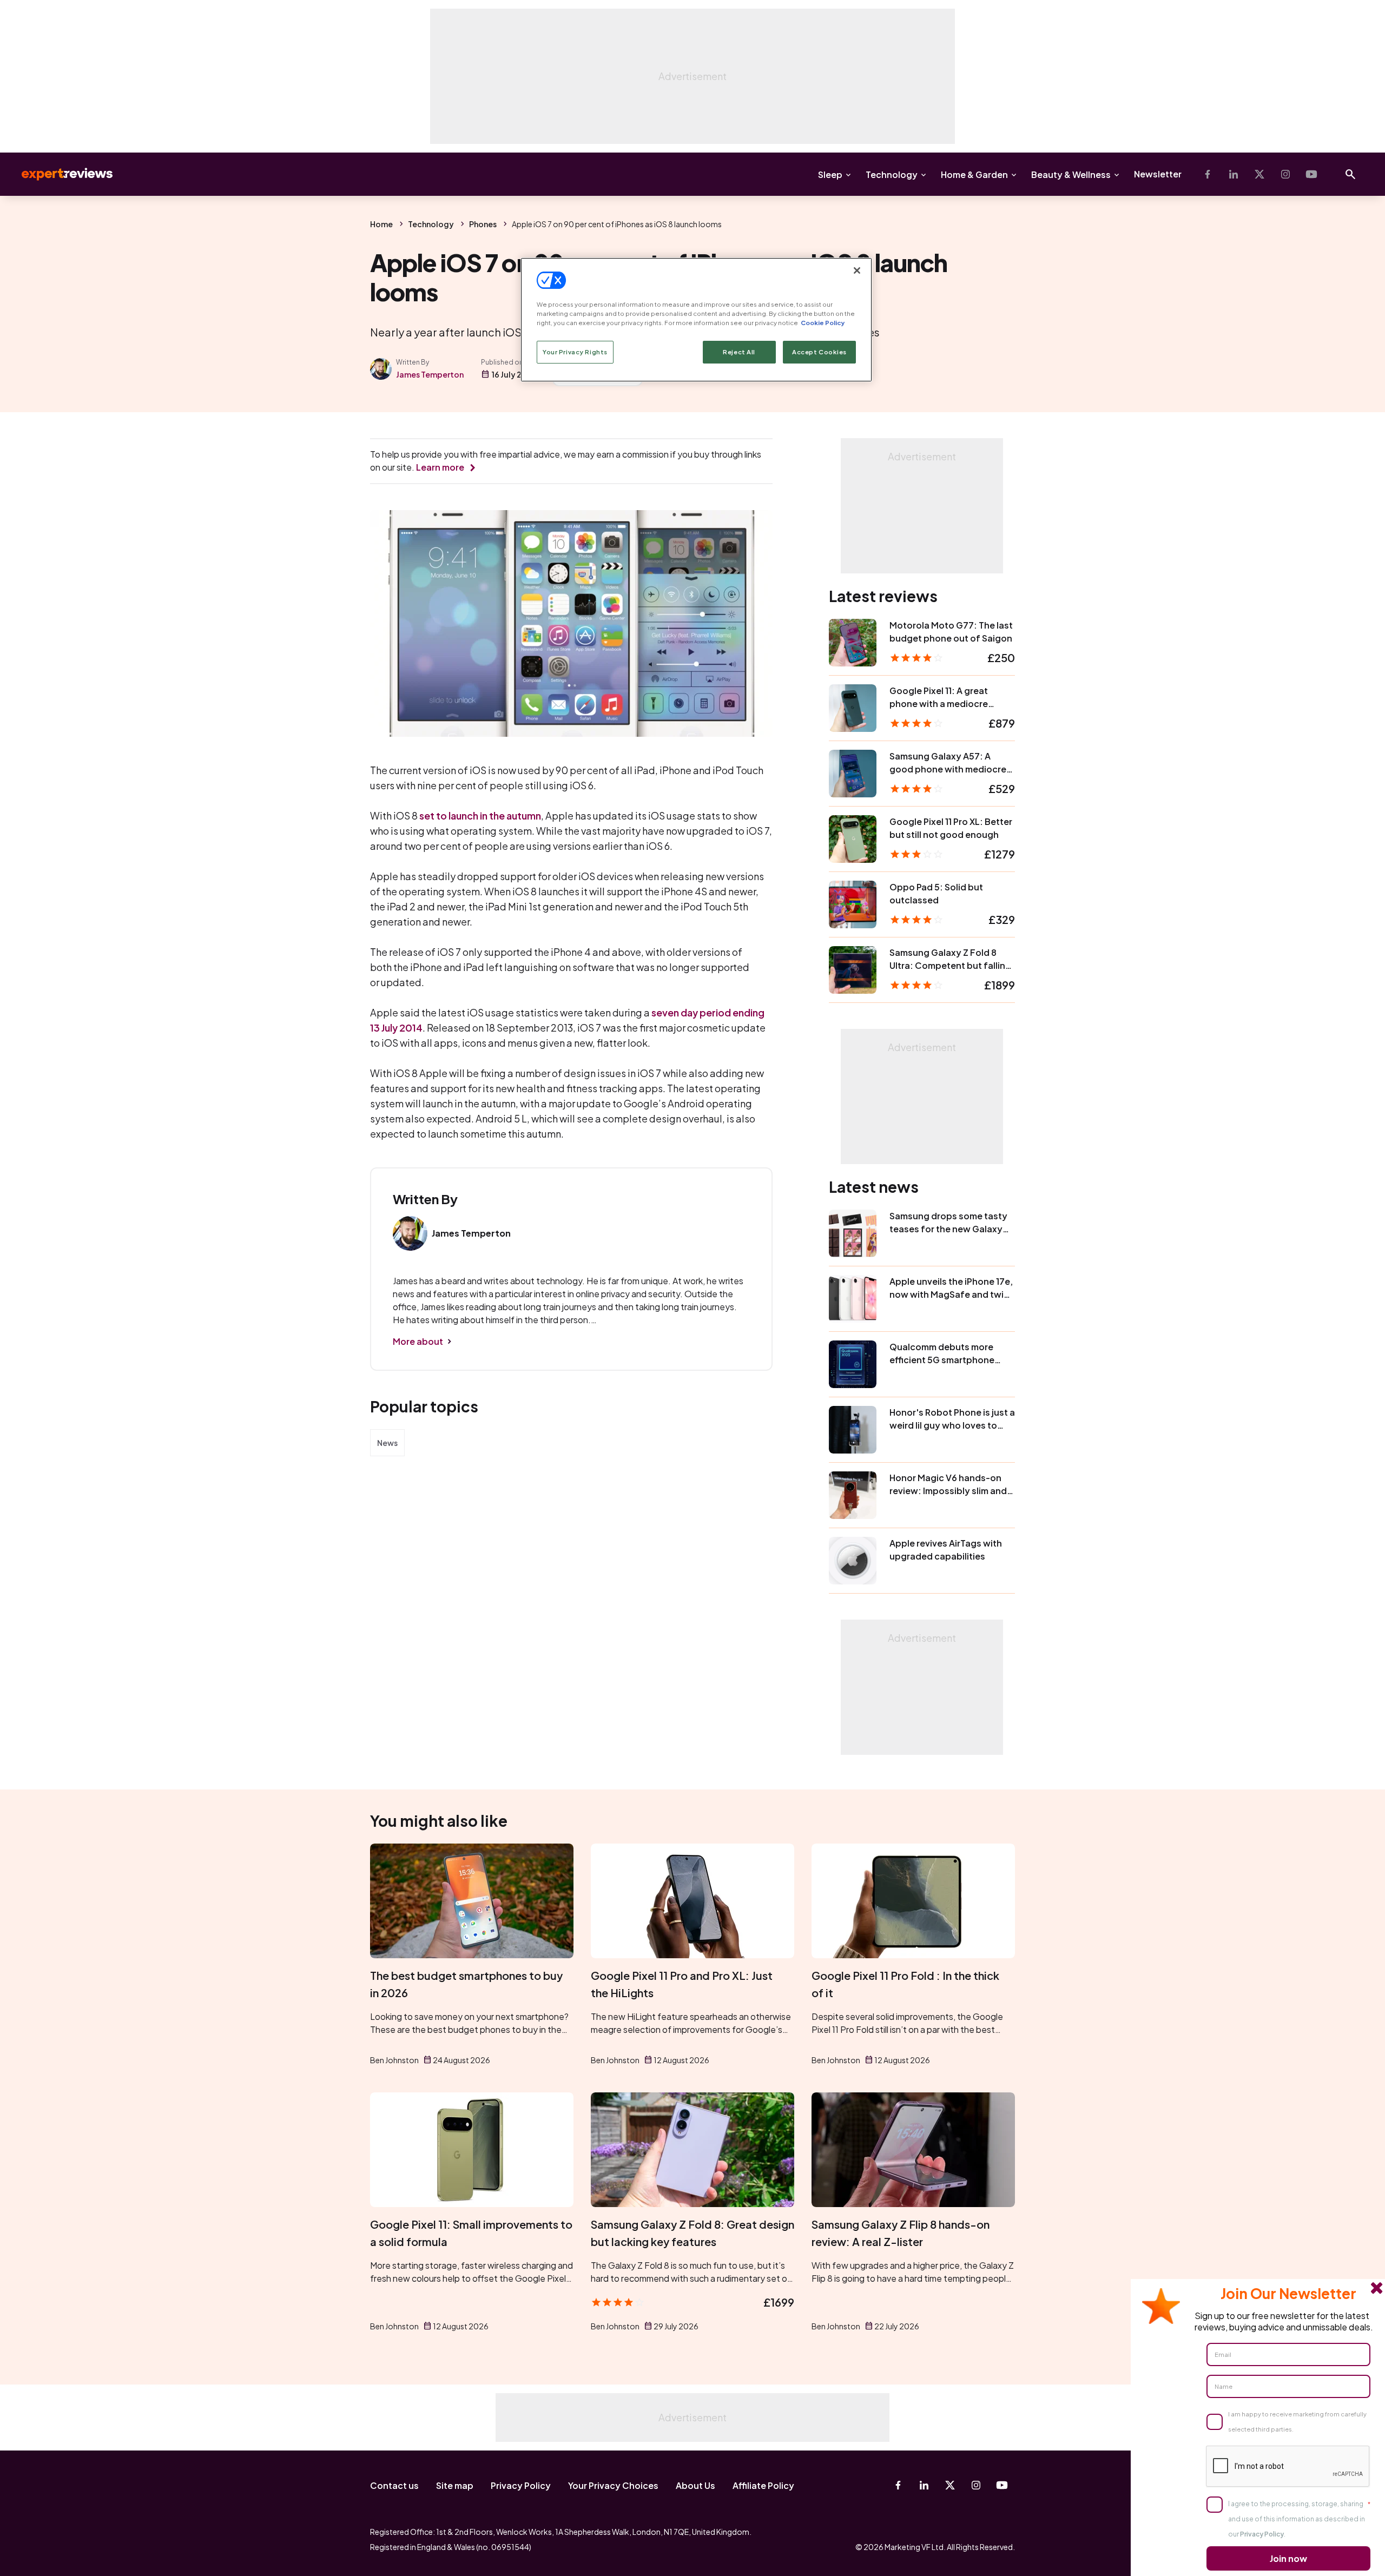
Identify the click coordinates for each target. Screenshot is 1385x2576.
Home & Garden (974, 174)
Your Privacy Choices (613, 2485)
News (387, 1443)
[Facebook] (1208, 174)
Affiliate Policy (763, 2485)
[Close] (857, 270)
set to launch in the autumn (480, 815)
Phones (483, 224)
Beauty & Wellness (1071, 174)
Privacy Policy (521, 2485)
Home (381, 224)
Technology (892, 174)
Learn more (440, 467)
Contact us (394, 2485)
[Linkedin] (1234, 174)
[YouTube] (1311, 174)
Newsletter (1158, 174)
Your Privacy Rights (575, 352)
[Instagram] (1285, 174)
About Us (695, 2485)
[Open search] (1350, 174)
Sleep (830, 174)
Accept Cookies (819, 352)
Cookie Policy (823, 323)
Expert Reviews (58, 174)
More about (418, 1341)
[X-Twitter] (1259, 174)
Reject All (739, 352)
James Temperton (430, 374)
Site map (455, 2485)
